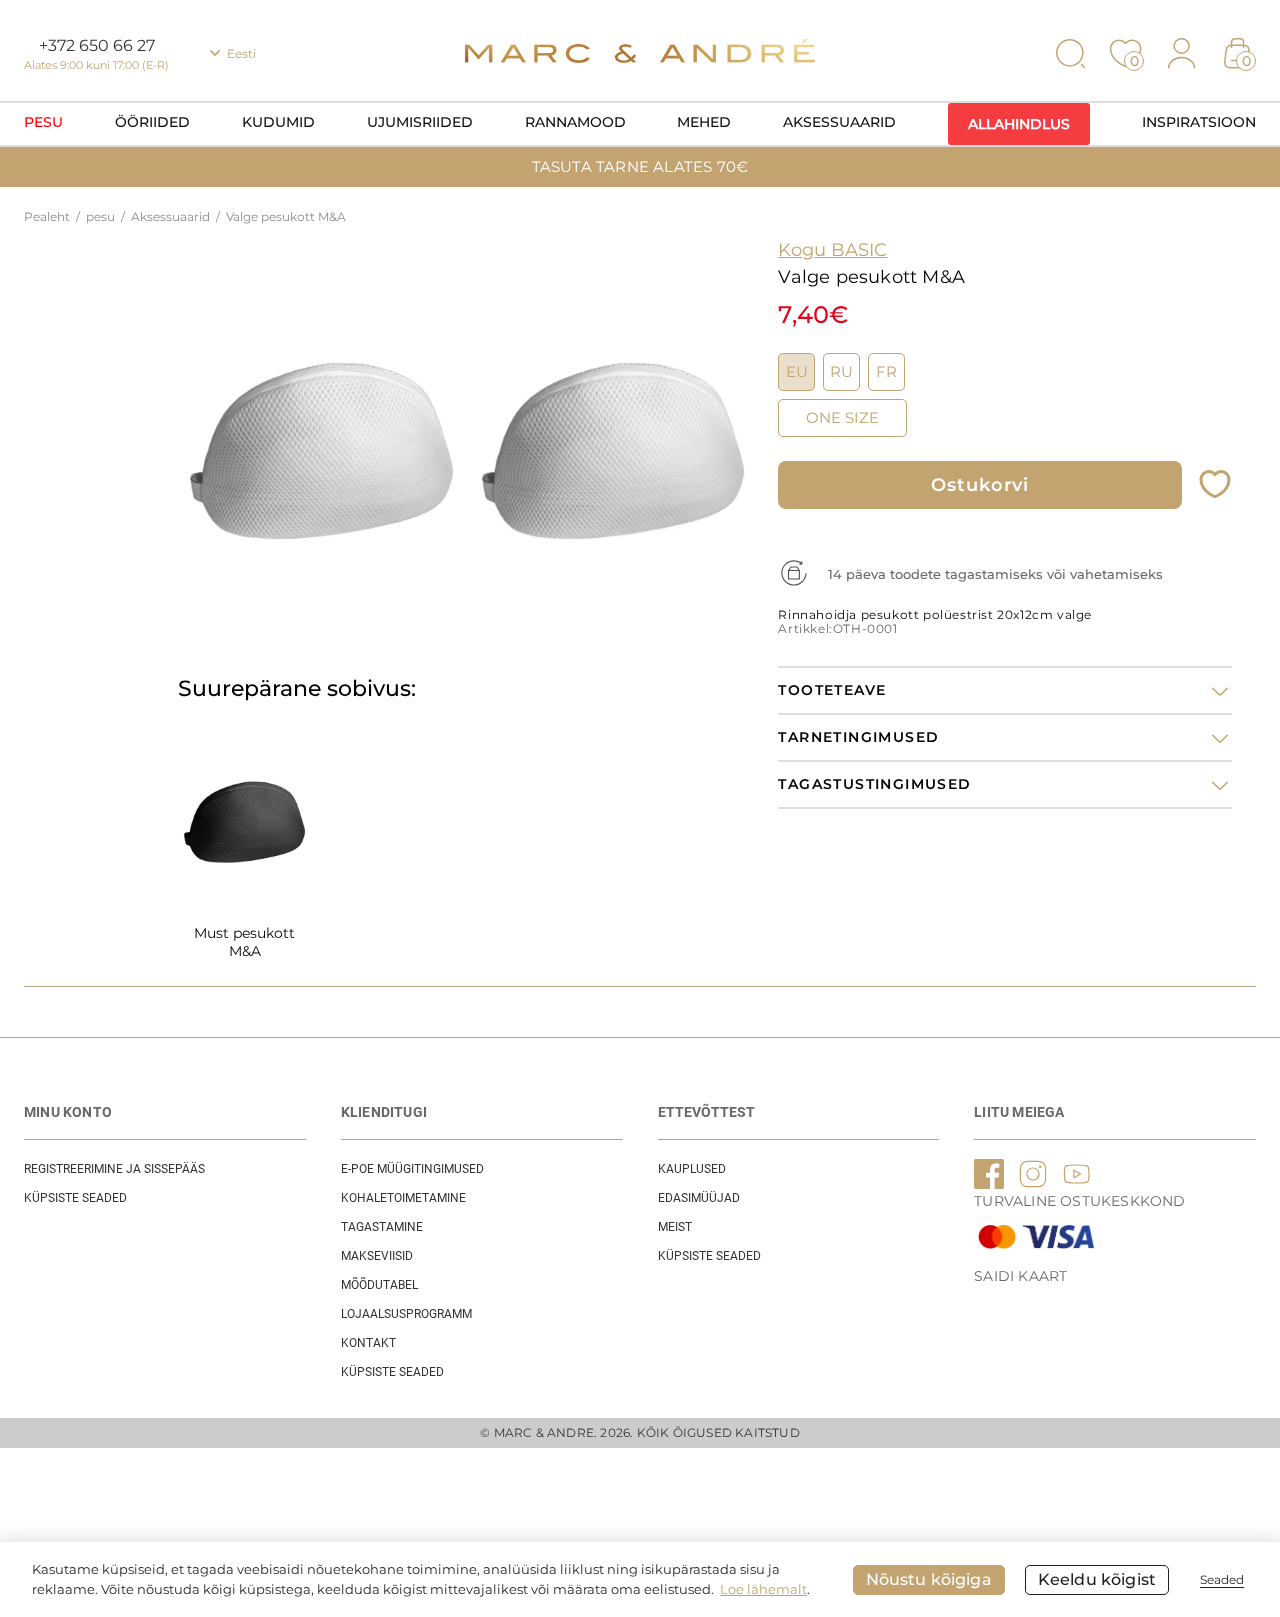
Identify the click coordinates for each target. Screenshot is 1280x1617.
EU (797, 372)
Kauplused (692, 1169)
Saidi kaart (1020, 1276)
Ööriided (152, 122)
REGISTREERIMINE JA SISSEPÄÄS (114, 1169)
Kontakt (368, 1343)
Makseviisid (377, 1256)
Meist (675, 1227)
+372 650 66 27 (97, 45)
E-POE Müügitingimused (412, 1169)
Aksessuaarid (839, 122)
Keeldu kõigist (1097, 1579)
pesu (43, 122)
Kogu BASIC (832, 250)
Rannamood (575, 122)
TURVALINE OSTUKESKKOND (1079, 1201)
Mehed (704, 122)
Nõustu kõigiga (929, 1579)
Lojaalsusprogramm (406, 1314)
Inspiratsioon (1199, 122)
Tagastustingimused (874, 784)
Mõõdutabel (379, 1285)
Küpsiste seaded (75, 1198)
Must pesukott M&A (244, 942)
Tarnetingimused (858, 737)
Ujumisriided (420, 122)
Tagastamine (382, 1227)
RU (841, 372)
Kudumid (278, 122)
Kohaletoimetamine (403, 1198)
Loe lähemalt (763, 1589)
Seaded (1222, 1579)
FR (886, 372)
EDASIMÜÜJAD (699, 1198)
